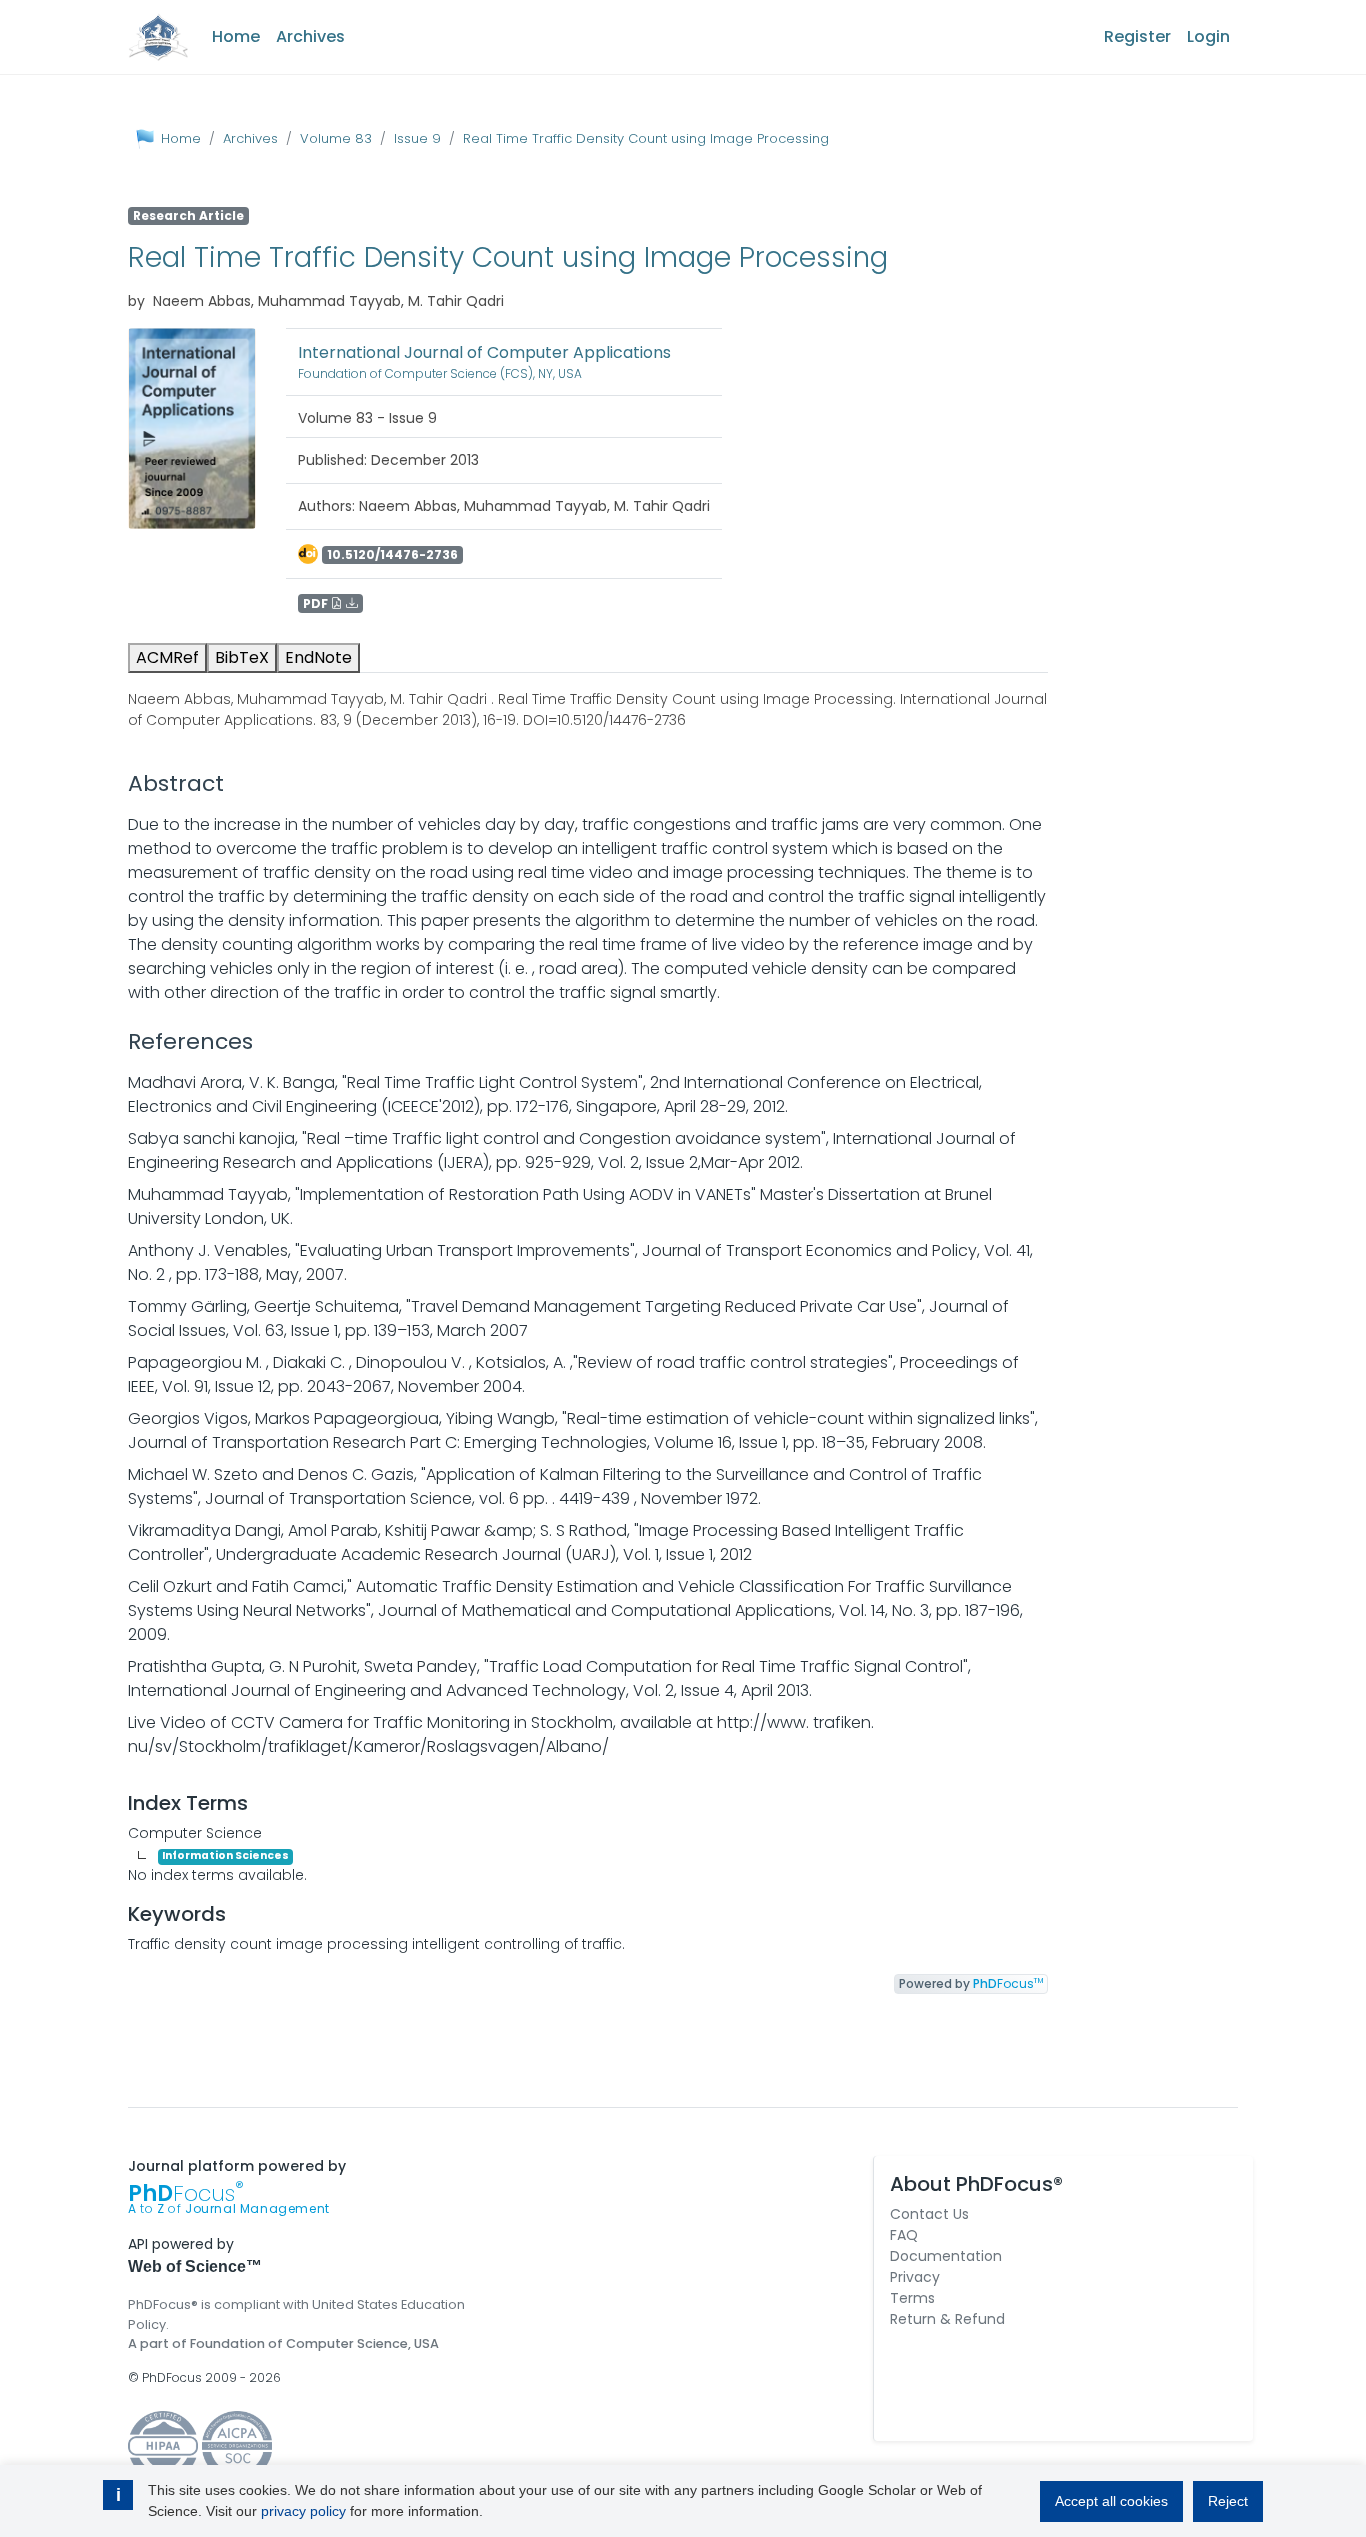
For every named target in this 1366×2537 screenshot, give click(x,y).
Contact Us (929, 2214)
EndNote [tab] (318, 657)
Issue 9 (417, 138)
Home (236, 36)
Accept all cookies (1111, 2501)
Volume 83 (336, 138)
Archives (310, 36)
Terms (912, 2298)
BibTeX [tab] (242, 657)
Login (1208, 36)
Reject (1228, 2501)
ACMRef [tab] (167, 657)
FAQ (904, 2235)
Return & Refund (947, 2319)
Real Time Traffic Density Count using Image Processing (646, 138)
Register (1137, 36)
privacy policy (303, 2511)
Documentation (946, 2256)
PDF (317, 603)
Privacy (915, 2277)
